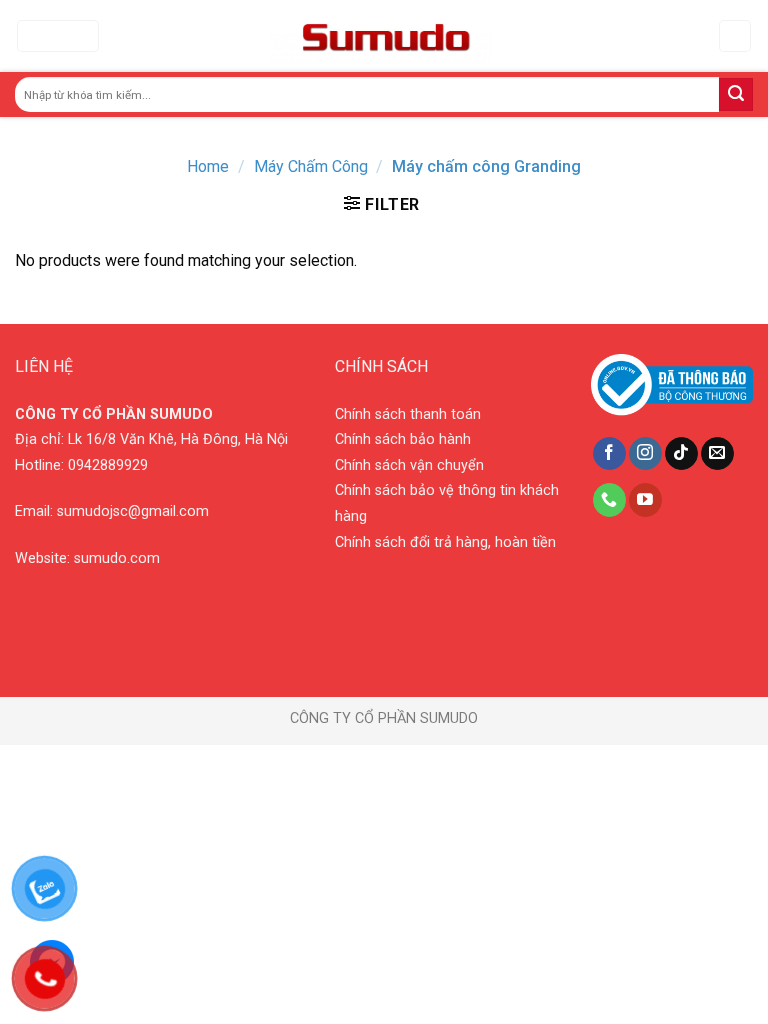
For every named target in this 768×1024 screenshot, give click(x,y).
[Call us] (609, 500)
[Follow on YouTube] (645, 500)
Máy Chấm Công (311, 166)
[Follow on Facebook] (609, 454)
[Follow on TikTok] (681, 454)
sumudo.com (117, 558)
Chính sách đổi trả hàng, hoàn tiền (445, 542)
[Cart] (735, 36)
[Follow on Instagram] (645, 454)
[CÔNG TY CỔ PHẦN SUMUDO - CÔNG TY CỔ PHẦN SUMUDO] (381, 36)
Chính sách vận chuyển (409, 465)
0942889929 (108, 465)
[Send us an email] (717, 454)
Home (208, 166)
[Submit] (736, 95)
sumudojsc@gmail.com (133, 511)
